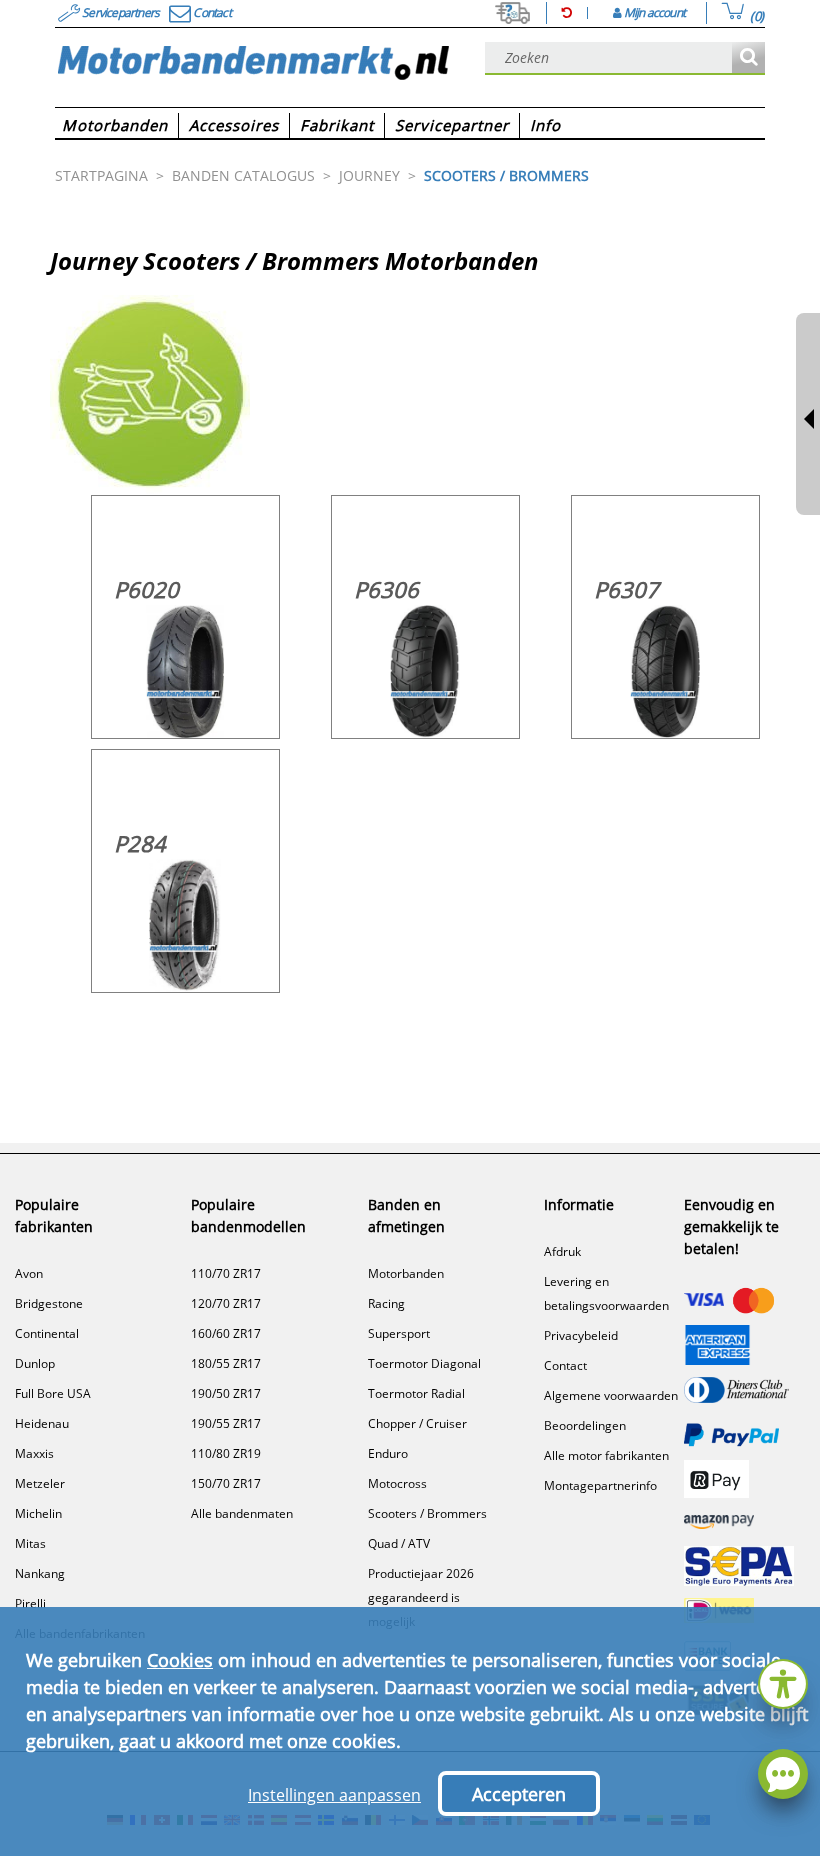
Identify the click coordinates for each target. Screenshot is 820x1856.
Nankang (40, 1573)
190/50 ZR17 (226, 1393)
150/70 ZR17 (226, 1483)
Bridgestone (49, 1303)
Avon (29, 1273)
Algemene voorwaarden (611, 1395)
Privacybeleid (581, 1335)
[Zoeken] (748, 58)
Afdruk (562, 1251)
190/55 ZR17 (226, 1423)
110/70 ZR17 (226, 1273)
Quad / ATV (399, 1543)
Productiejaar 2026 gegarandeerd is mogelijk (421, 1597)
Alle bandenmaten (242, 1513)
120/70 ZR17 (226, 1303)
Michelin (38, 1513)
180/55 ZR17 (226, 1363)
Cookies (180, 1660)
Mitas (30, 1543)
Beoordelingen (585, 1425)
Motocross (397, 1483)
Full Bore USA (53, 1393)
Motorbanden (406, 1273)
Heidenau (42, 1423)
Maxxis (34, 1453)
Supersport (399, 1333)
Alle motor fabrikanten (606, 1455)
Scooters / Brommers (427, 1513)
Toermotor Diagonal (424, 1363)
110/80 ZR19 (226, 1453)
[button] (783, 1681)
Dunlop (35, 1363)
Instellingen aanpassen (334, 1795)
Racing (386, 1303)
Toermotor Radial (416, 1393)
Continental (47, 1333)
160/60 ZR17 (226, 1333)
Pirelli (30, 1603)
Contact (565, 1365)
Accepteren (519, 1794)
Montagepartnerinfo (600, 1485)
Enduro (388, 1453)
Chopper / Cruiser (417, 1423)
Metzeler (40, 1483)
